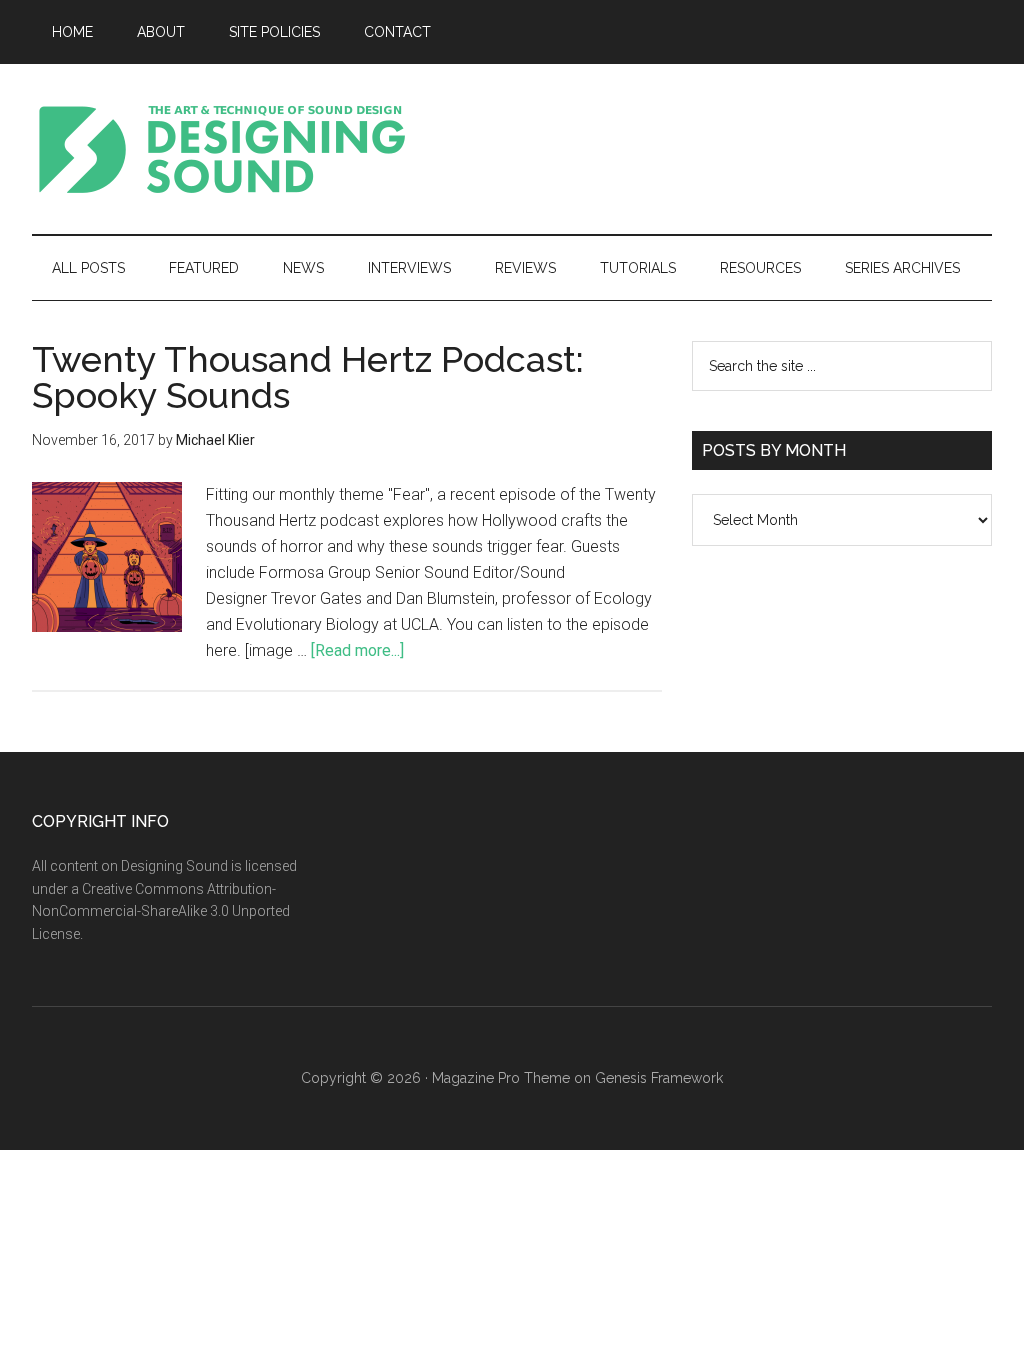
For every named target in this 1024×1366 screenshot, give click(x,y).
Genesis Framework (659, 1078)
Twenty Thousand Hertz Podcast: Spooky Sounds (308, 377)
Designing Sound (222, 149)
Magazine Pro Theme (501, 1078)
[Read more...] (357, 650)
